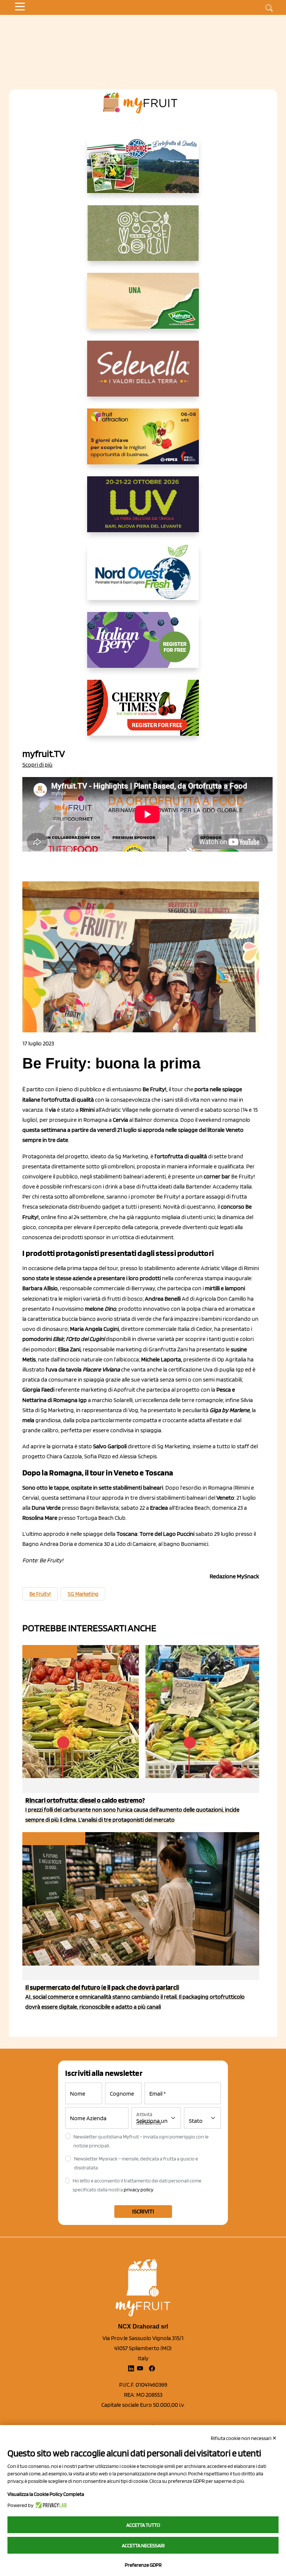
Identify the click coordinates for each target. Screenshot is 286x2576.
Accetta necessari (143, 2545)
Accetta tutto (143, 2525)
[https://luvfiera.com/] (143, 510)
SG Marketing (83, 1594)
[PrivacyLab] (50, 2505)
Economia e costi (49, 1652)
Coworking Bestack (53, 1839)
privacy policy (139, 2190)
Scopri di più (37, 765)
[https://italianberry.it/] (143, 646)
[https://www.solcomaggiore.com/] (143, 239)
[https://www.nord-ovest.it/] (143, 578)
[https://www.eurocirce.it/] (143, 171)
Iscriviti (143, 2211)
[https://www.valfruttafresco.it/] (143, 307)
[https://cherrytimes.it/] (143, 714)
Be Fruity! (40, 1594)
